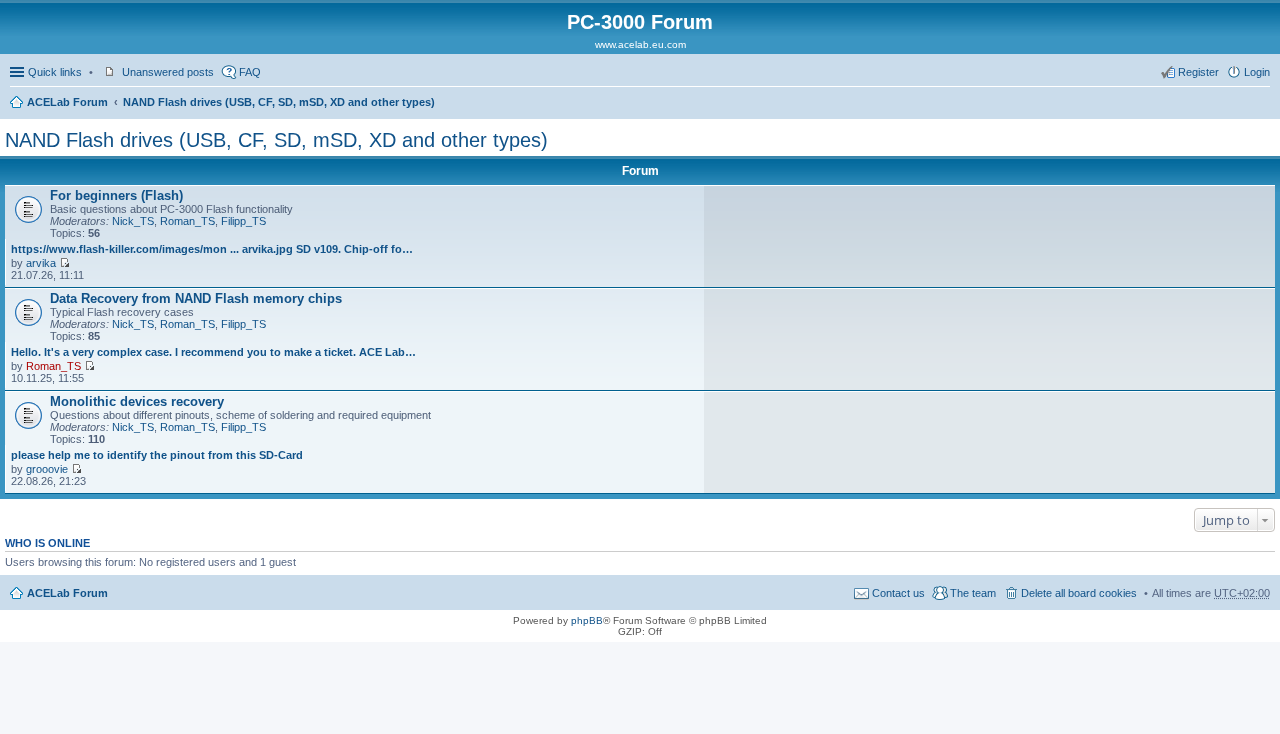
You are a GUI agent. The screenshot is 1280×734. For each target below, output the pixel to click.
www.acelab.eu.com (640, 44)
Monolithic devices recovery (137, 401)
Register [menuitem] (1198, 72)
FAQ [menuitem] (250, 72)
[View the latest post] (64, 263)
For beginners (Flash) (116, 195)
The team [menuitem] (973, 593)
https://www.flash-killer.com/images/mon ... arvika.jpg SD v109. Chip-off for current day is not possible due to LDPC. (214, 249)
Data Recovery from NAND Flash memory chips (196, 298)
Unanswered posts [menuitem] (168, 72)
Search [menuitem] (1262, 104)
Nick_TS (133, 221)
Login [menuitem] (1257, 72)
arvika (41, 263)
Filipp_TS (243, 221)
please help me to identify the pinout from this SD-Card (157, 455)
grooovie (47, 469)
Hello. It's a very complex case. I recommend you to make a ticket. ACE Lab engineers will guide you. (214, 352)
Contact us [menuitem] (898, 593)
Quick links (55, 72)
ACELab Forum (67, 102)
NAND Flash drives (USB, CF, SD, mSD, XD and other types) (279, 102)
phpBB (587, 620)
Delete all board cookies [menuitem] (1079, 593)
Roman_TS (187, 221)
